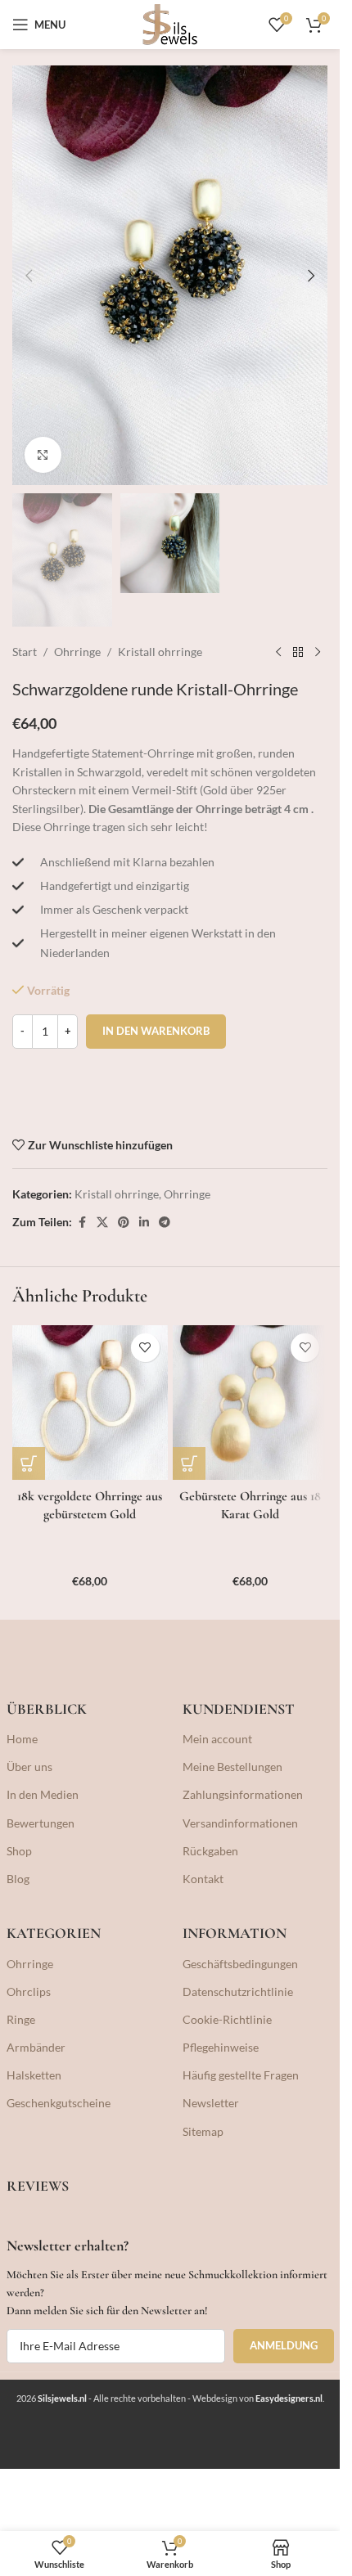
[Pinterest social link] (124, 1223)
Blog (18, 1879)
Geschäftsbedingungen (240, 1964)
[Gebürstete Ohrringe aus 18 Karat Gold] (250, 1403)
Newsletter (211, 2103)
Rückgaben (210, 1851)
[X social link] (102, 1223)
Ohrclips (29, 1992)
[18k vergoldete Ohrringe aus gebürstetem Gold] (90, 1403)
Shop (19, 1851)
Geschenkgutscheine (59, 2103)
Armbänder (36, 2047)
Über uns (29, 1767)
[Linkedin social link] (144, 1223)
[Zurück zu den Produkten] (298, 653)
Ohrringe (77, 652)
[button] (29, 276)
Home (22, 1739)
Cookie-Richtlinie (227, 2019)
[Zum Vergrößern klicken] (43, 455)
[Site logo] (170, 23)
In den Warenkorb (156, 1031)
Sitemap (203, 2131)
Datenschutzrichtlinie (238, 1992)
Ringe (21, 2019)
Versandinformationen (240, 1823)
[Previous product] (278, 653)
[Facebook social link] (82, 1223)
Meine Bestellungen (232, 1767)
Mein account (217, 1739)
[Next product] (318, 653)
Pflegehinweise (221, 2047)
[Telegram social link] (165, 1223)
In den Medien (43, 1794)
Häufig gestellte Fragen (241, 2075)
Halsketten (34, 2075)
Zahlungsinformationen (243, 1794)
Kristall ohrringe (160, 652)
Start (25, 652)
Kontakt (203, 1879)
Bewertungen (41, 1823)
